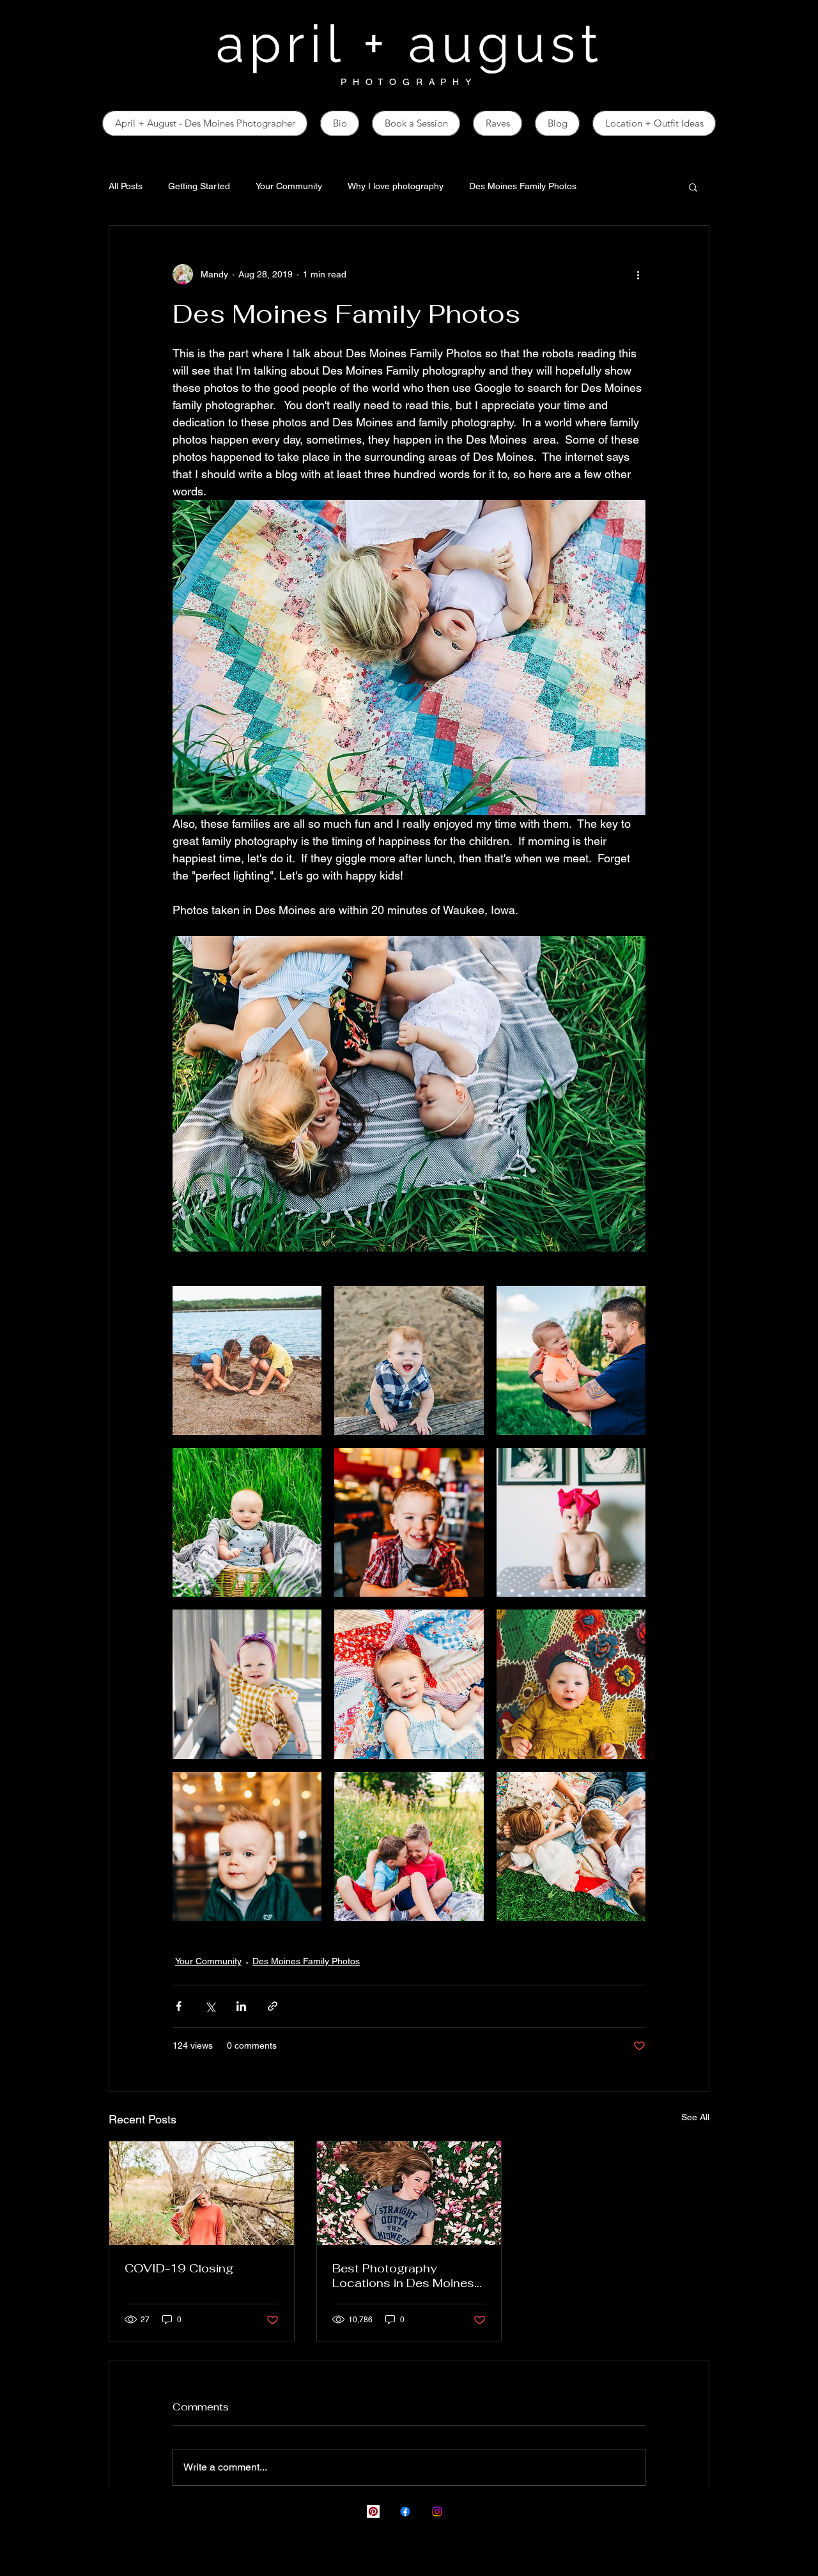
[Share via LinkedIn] (241, 2006)
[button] (693, 187)
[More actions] (638, 274)
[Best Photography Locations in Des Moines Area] (409, 2193)
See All (695, 2117)
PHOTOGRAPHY (409, 82)
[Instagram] (437, 2511)
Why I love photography (396, 186)
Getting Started (199, 186)
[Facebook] (405, 2511)
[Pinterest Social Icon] (373, 2511)
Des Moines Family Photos (523, 186)
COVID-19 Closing (179, 2268)
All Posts (126, 186)
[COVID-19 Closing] (202, 2193)
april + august (409, 44)
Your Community (289, 186)
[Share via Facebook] (179, 2006)
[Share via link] (273, 2006)
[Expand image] (247, 1361)
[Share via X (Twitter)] (210, 2006)
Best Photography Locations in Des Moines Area (403, 2276)
